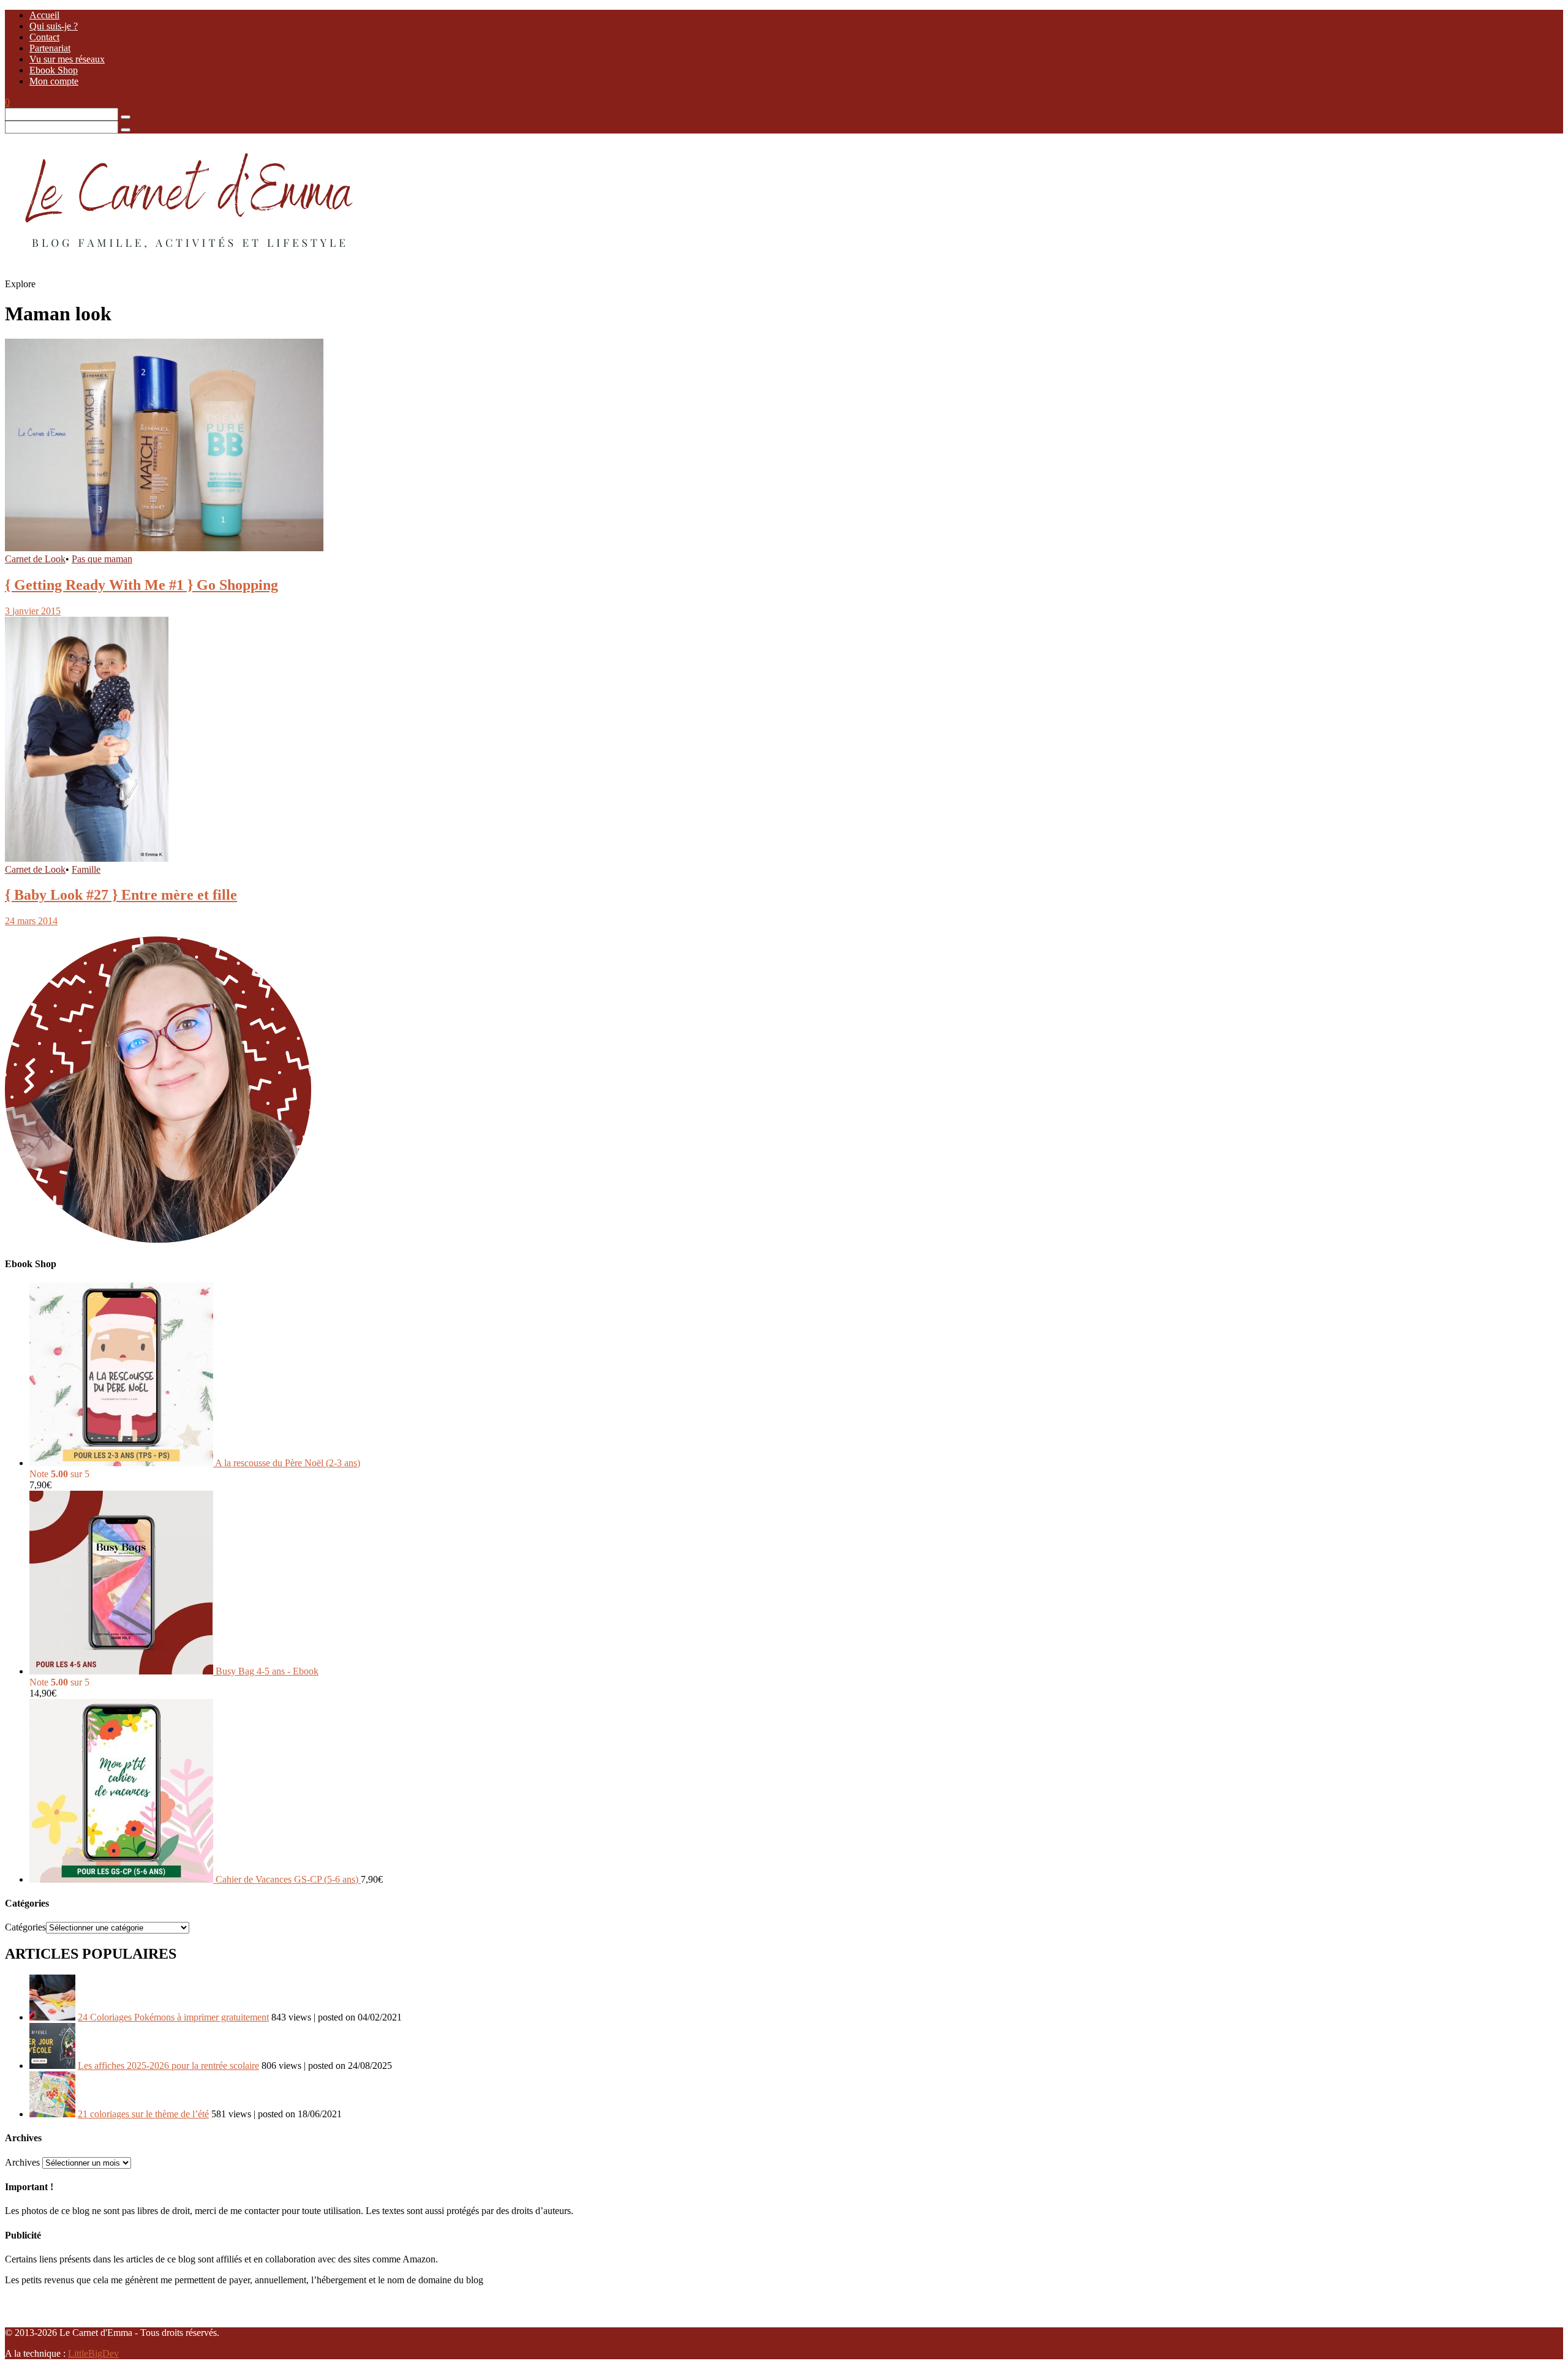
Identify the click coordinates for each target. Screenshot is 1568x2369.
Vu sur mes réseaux (67, 59)
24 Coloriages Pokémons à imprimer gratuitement (173, 2017)
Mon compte (54, 81)
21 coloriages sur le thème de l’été (143, 2114)
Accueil (44, 15)
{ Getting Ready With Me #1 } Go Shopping (141, 585)
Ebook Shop (54, 70)
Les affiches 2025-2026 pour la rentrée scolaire (168, 2066)
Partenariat (50, 48)
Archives (22, 2162)
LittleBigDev (93, 2353)
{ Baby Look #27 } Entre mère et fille (121, 895)
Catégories (25, 1927)
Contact (44, 37)
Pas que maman (102, 559)
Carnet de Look (35, 559)
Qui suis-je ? (54, 26)
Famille (86, 869)
